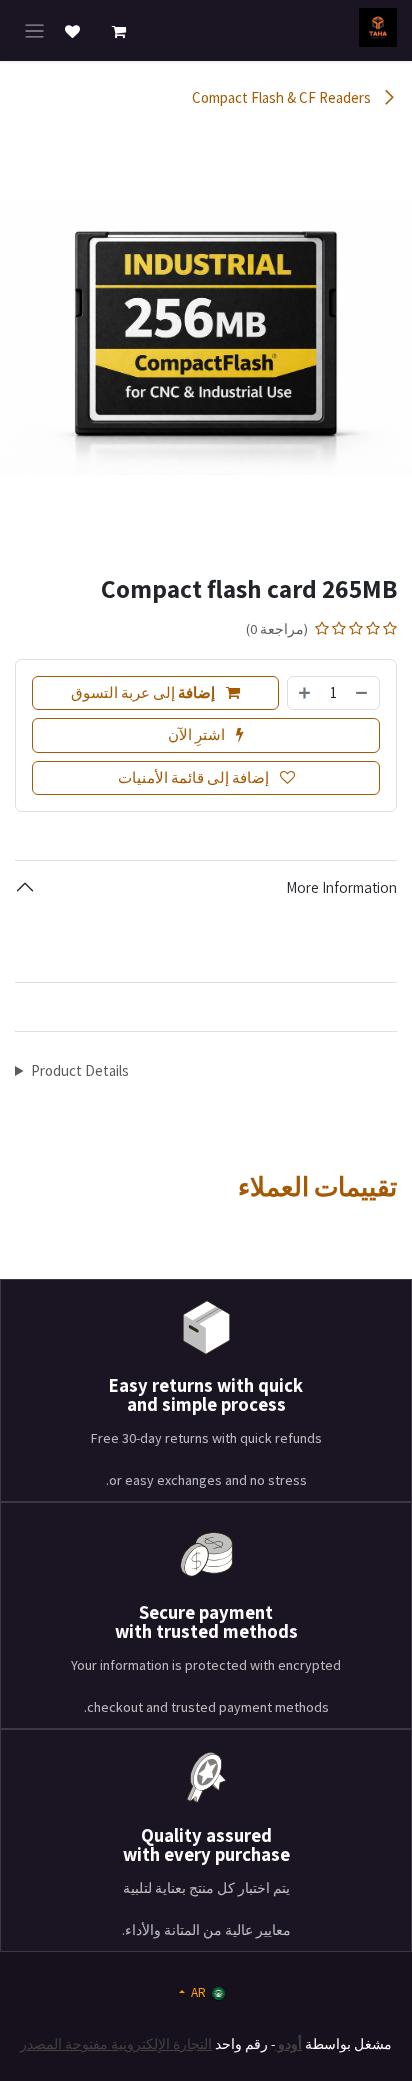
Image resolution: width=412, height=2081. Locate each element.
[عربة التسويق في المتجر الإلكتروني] (119, 32)
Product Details (80, 1070)
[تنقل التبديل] (34, 31)
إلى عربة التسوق (143, 692)
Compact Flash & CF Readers (283, 97)
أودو (288, 2044)
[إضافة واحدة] (304, 693)
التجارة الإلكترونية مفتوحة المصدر (116, 2044)
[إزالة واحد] (362, 693)
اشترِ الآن (198, 734)
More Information (341, 887)
